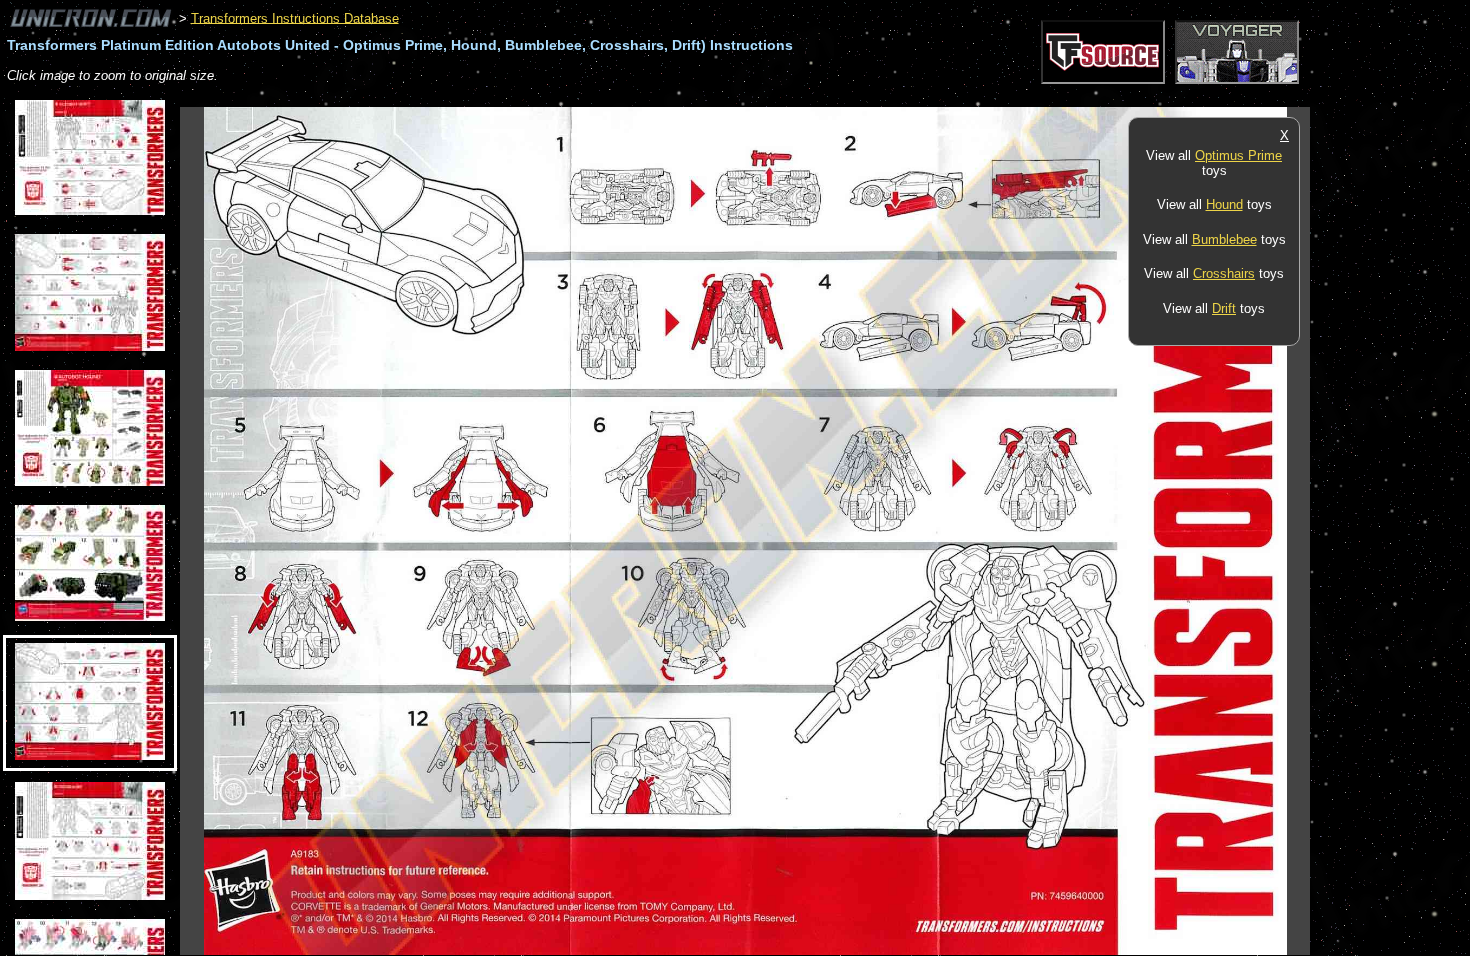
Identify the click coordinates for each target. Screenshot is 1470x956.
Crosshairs (1224, 273)
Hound (1224, 204)
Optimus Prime (1238, 155)
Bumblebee (1224, 239)
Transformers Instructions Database (295, 17)
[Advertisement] (544, 96)
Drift (1224, 308)
